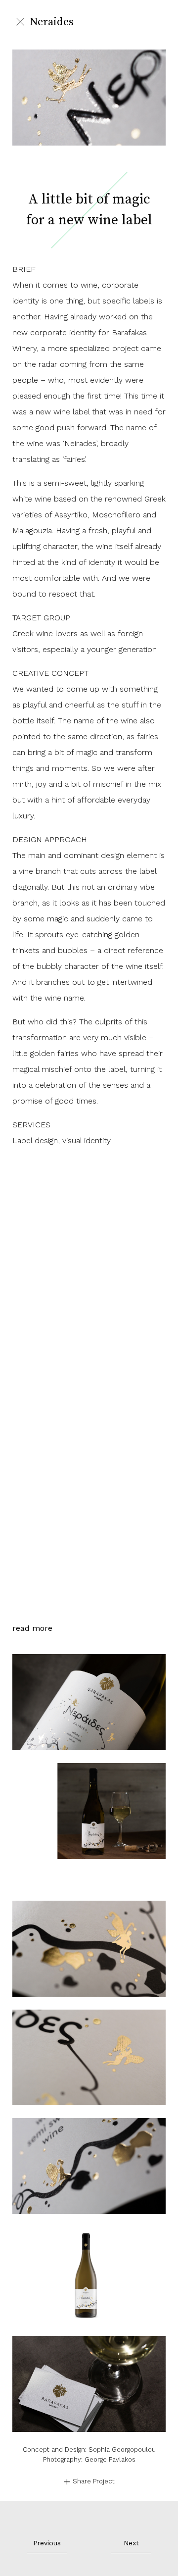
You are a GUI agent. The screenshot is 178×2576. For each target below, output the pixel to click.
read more (32, 1892)
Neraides (52, 22)
